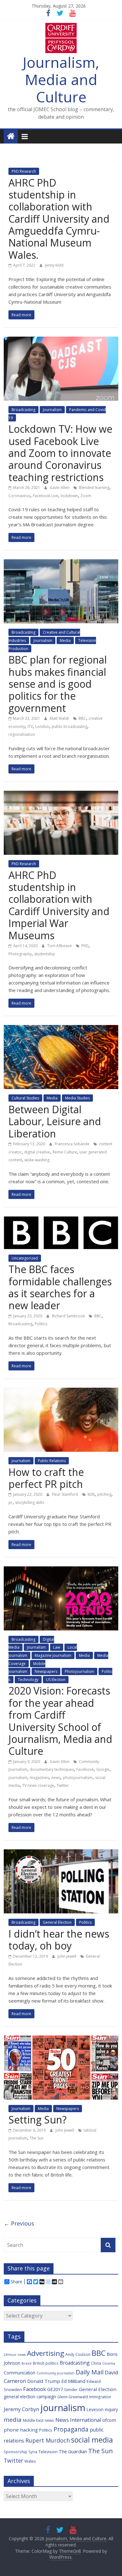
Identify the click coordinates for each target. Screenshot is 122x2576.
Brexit (27, 2363)
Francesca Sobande (73, 1144)
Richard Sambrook (69, 1316)
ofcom (109, 2420)
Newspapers (46, 1671)
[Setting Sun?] (61, 2039)
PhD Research (24, 171)
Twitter (63, 1785)
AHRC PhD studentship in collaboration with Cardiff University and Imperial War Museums (59, 905)
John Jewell (67, 1956)
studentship (45, 954)
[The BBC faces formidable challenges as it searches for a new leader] (61, 1220)
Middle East (33, 2420)
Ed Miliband (73, 2381)
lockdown (69, 496)
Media (65, 640)
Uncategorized (25, 1258)
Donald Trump (44, 2381)
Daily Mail (90, 2372)
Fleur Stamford (66, 1494)
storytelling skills (30, 1502)
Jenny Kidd (54, 265)
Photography (20, 954)
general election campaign (30, 2397)
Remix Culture (65, 1152)
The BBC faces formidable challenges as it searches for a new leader (60, 1287)
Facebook (85, 1769)
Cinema (109, 2363)
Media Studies (77, 1098)
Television (48, 2452)
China (96, 2363)
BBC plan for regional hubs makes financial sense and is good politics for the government (58, 684)
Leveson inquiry (102, 2409)
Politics (41, 1324)
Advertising (46, 2353)
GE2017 (55, 2389)
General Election (57, 1922)
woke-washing (37, 1160)
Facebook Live (46, 496)
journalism (18, 1778)
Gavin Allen (60, 488)
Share (16, 2282)
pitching (104, 1494)
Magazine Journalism (53, 1655)
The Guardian (73, 2451)
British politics (46, 2363)
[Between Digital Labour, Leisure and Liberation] (61, 1029)
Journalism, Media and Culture (61, 79)
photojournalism (78, 1778)
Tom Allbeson (60, 946)
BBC (82, 718)
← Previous (19, 2223)
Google (103, 1769)
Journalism (52, 410)
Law (57, 1647)
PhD (85, 946)
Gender (71, 2389)
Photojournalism (79, 1671)
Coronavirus (19, 496)
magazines (39, 1778)
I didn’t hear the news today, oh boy (59, 1940)
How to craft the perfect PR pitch (46, 1478)
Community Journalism (56, 2373)
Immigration (100, 2397)
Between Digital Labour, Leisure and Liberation (55, 1121)
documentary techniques (52, 1769)
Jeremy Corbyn (21, 2409)
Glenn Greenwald (73, 2397)
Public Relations (52, 1461)
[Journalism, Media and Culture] (11, 136)
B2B (91, 1494)
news (56, 1778)
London (42, 727)
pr (10, 1502)
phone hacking (21, 2430)
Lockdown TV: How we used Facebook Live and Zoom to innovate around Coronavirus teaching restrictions (60, 453)
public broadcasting (69, 727)
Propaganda (71, 2429)
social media (92, 2440)
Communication (20, 2373)
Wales (30, 2461)
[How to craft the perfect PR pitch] (61, 1391)
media (13, 2420)
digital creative (37, 1152)
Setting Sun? (38, 2120)
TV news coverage (38, 1785)
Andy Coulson (78, 2354)
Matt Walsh (60, 718)
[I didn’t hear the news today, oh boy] (61, 1853)
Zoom (86, 496)
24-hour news (15, 2355)
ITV (30, 727)
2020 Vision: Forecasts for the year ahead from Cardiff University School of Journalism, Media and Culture (60, 1721)
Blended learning (94, 488)
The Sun (37, 2138)
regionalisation (22, 734)
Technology (28, 1680)
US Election (56, 1680)
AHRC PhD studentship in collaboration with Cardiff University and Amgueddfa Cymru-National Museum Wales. (59, 219)
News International (78, 2420)
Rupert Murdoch (48, 2440)
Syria (33, 2452)
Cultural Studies (25, 1098)
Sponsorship (15, 2452)
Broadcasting (23, 410)
